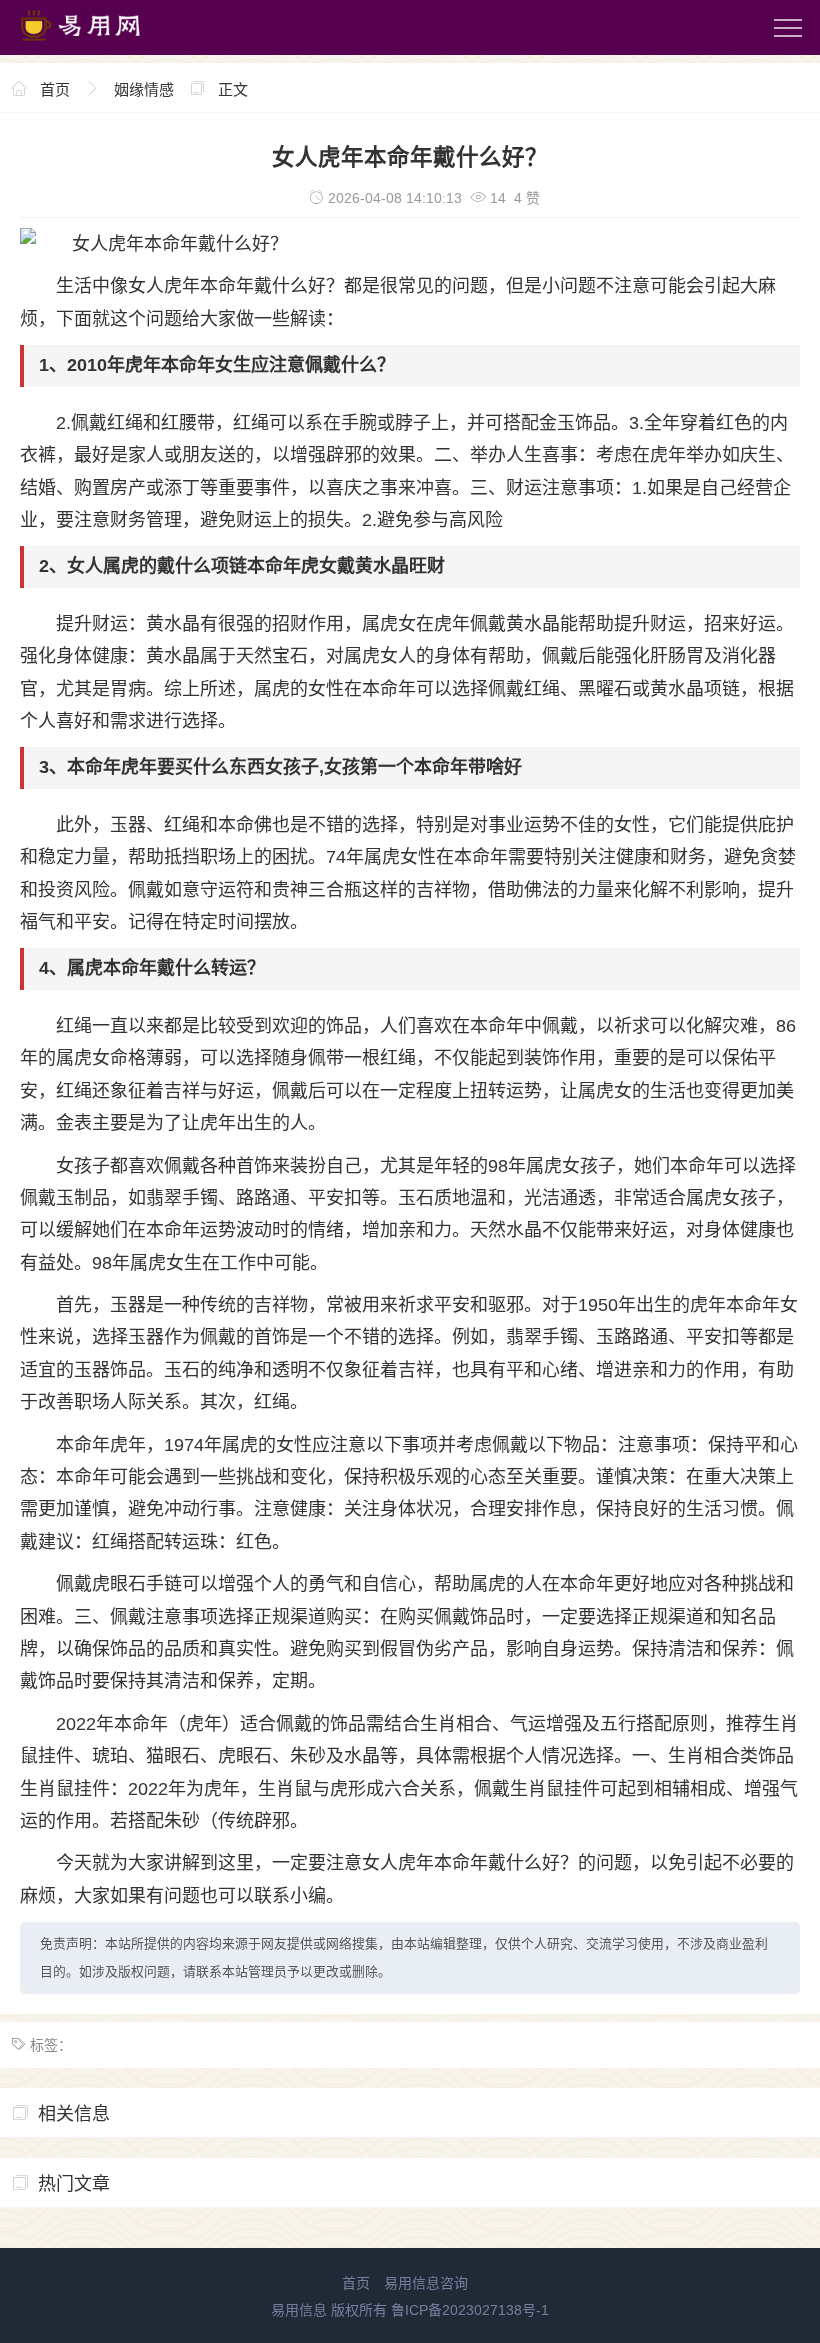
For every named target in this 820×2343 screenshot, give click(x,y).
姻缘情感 (144, 89)
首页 (55, 89)
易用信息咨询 (426, 2283)
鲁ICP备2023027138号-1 (470, 2310)
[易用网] (99, 45)
